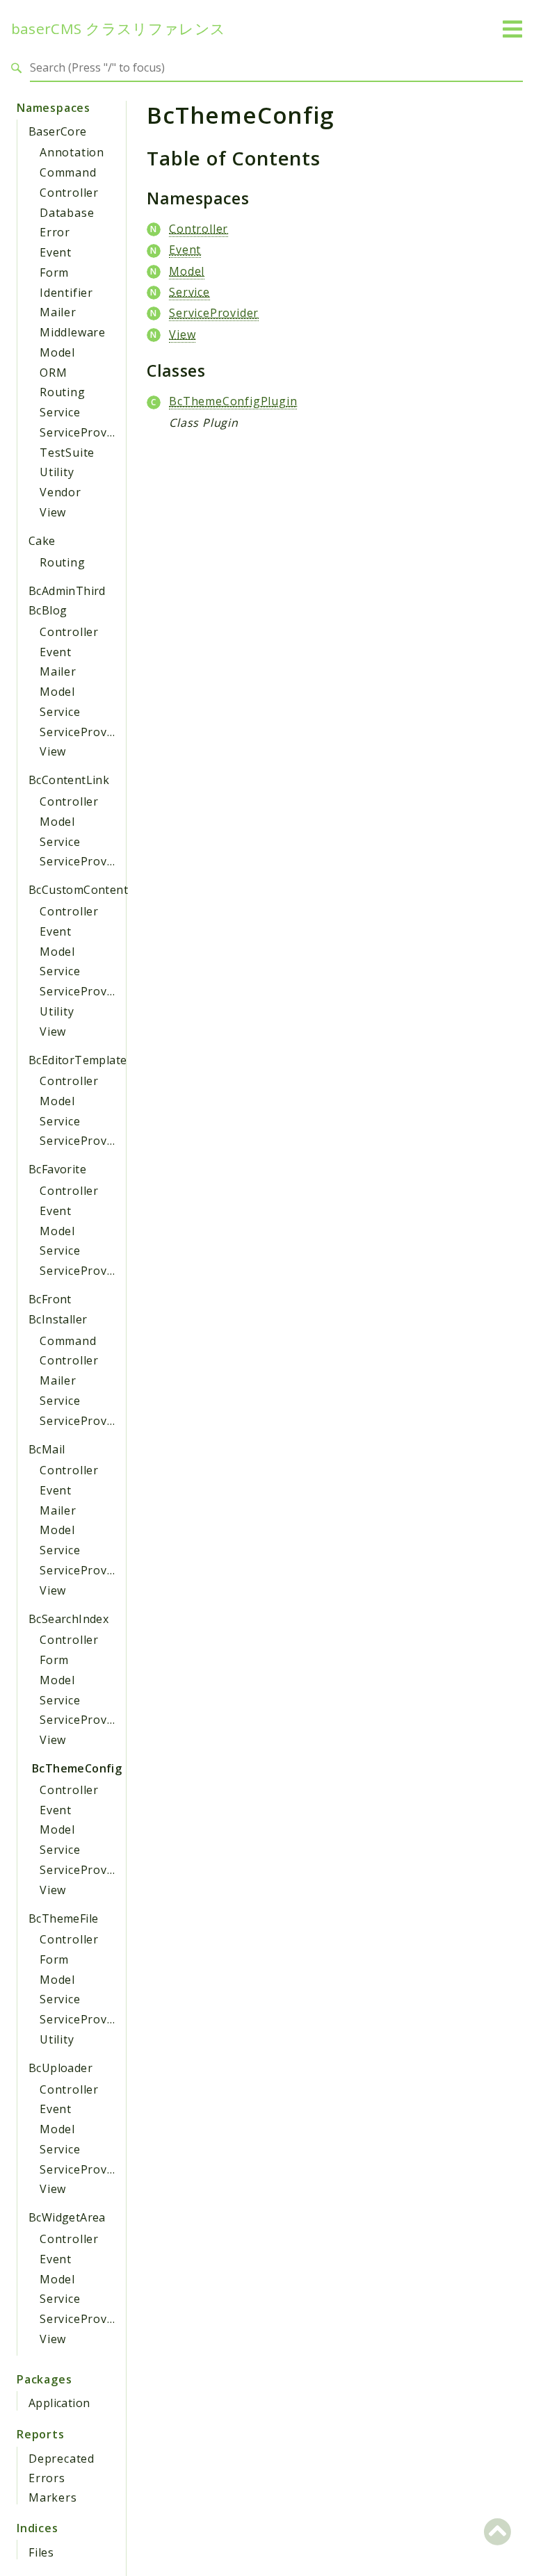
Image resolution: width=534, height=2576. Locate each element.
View (53, 512)
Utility (57, 472)
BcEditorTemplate (78, 1060)
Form (54, 272)
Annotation (72, 152)
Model (57, 352)
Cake (42, 541)
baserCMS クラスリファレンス (119, 29)
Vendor (60, 492)
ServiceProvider (84, 432)
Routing (63, 392)
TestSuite (67, 453)
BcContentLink (69, 780)
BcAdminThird (67, 591)
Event (56, 252)
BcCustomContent (78, 890)
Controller (69, 193)
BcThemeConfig (77, 1768)
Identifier (66, 293)
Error (55, 232)
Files (41, 2552)
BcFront (50, 1299)
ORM (53, 373)
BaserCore (58, 131)
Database (67, 213)
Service (60, 412)
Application (59, 2403)
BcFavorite (57, 1169)
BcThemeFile (63, 1918)
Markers (53, 2497)
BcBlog (48, 610)
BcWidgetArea (67, 2217)
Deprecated (62, 2459)
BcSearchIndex (68, 1619)
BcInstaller (58, 1319)
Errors (47, 2478)
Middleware (73, 332)
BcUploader (60, 2068)
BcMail (47, 1449)
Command (68, 172)
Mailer (58, 312)
